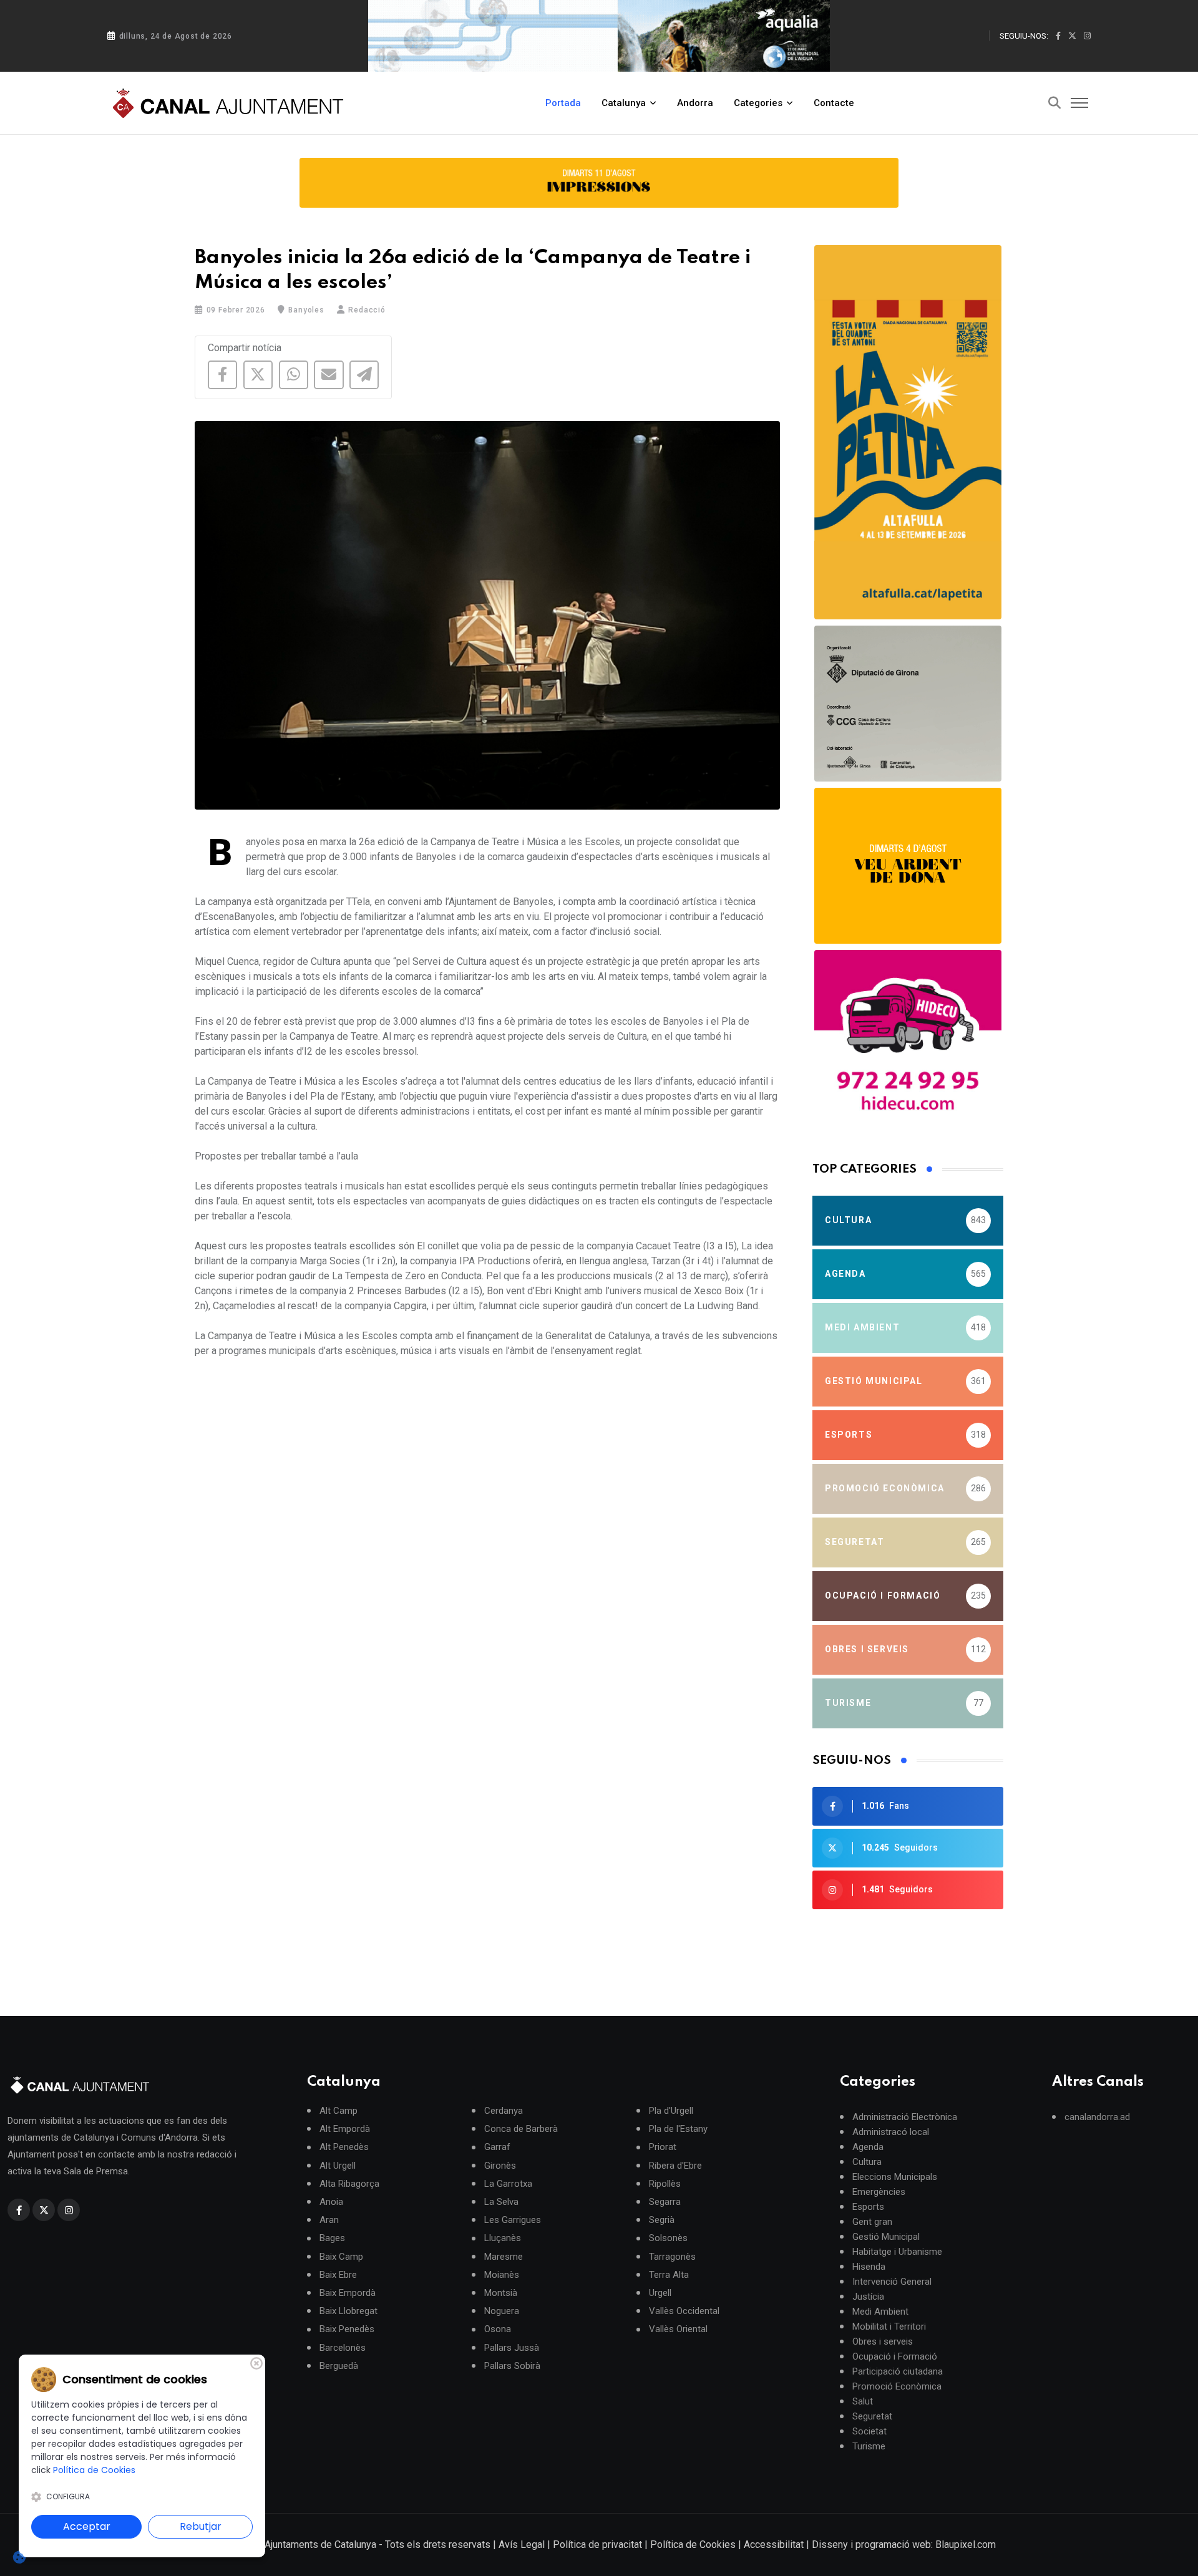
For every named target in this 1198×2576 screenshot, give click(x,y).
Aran (329, 2220)
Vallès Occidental (684, 2311)
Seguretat (872, 2416)
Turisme (869, 2446)
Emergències (879, 2192)
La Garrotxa (508, 2183)
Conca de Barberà (521, 2129)
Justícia (868, 2297)
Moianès (502, 2274)
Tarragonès (672, 2256)
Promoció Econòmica (897, 2386)
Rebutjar (201, 2526)
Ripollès (665, 2183)
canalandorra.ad (1097, 2117)
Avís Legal (522, 2545)
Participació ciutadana (898, 2371)
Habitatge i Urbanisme (897, 2252)
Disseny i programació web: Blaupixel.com (904, 2545)
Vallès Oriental (678, 2329)
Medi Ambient (880, 2312)
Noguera (502, 2311)
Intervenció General (892, 2282)
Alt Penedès (344, 2147)
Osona (498, 2329)
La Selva (501, 2202)
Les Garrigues (513, 2220)
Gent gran (872, 2222)
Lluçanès (503, 2238)
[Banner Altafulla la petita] (908, 432)
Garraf (497, 2147)
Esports (868, 2207)
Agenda (868, 2147)
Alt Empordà (345, 2129)
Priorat (663, 2147)
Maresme (504, 2256)
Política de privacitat (597, 2545)
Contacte (834, 103)
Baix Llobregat (348, 2311)
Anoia (331, 2202)
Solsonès (668, 2238)
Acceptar (87, 2526)
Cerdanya (504, 2111)
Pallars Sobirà (512, 2365)
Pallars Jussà (512, 2347)
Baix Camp (341, 2256)
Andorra (695, 103)
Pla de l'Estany (678, 2129)
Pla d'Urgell (671, 2111)
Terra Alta (669, 2274)
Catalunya (624, 103)
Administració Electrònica (905, 2117)
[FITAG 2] (908, 704)
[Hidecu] (908, 1043)
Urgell (660, 2293)
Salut (863, 2401)
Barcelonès (343, 2347)
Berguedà (339, 2365)
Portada (563, 103)
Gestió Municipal (886, 2237)
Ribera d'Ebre (675, 2165)
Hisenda (869, 2267)
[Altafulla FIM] (599, 183)
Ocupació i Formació (895, 2356)
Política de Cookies (693, 2545)
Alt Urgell (338, 2165)
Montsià (501, 2293)
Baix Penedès (347, 2329)
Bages (332, 2238)
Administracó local (891, 2132)
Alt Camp (338, 2111)
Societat (869, 2431)
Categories (758, 103)
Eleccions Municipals (895, 2177)
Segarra (665, 2202)
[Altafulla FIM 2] (908, 866)
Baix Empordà (348, 2293)
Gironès (500, 2165)
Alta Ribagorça (349, 2183)
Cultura (867, 2162)
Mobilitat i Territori (889, 2327)
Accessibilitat (774, 2545)
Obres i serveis (883, 2341)
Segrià (662, 2220)
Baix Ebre (338, 2274)
